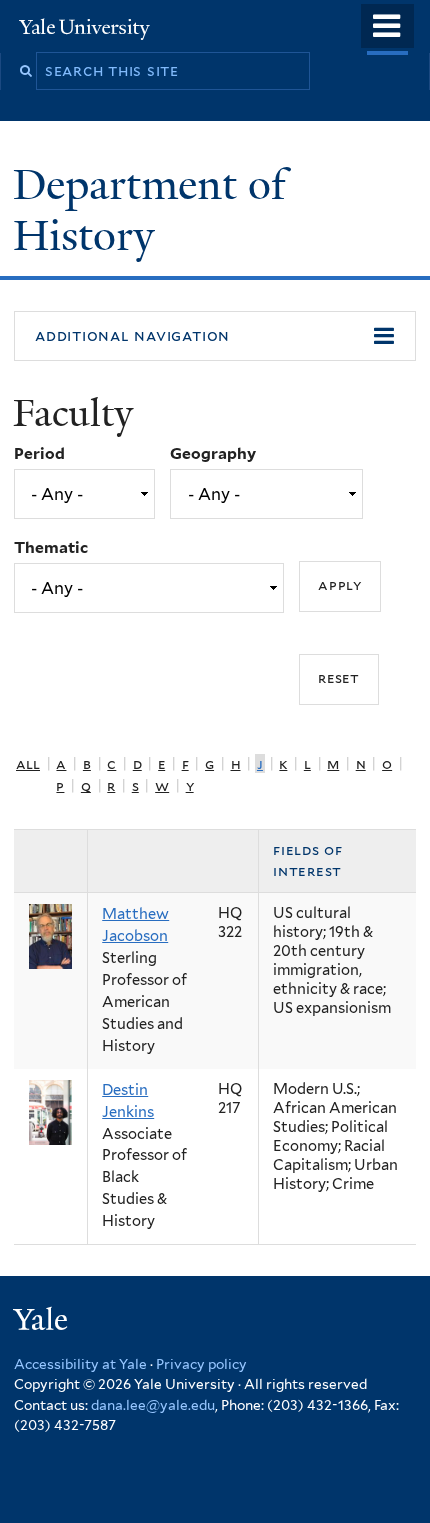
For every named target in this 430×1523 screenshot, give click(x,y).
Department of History (149, 209)
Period (39, 453)
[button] (215, 336)
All (28, 763)
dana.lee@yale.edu (153, 1405)
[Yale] (43, 1322)
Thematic (51, 547)
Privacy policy (201, 1364)
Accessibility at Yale (80, 1364)
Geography (213, 453)
